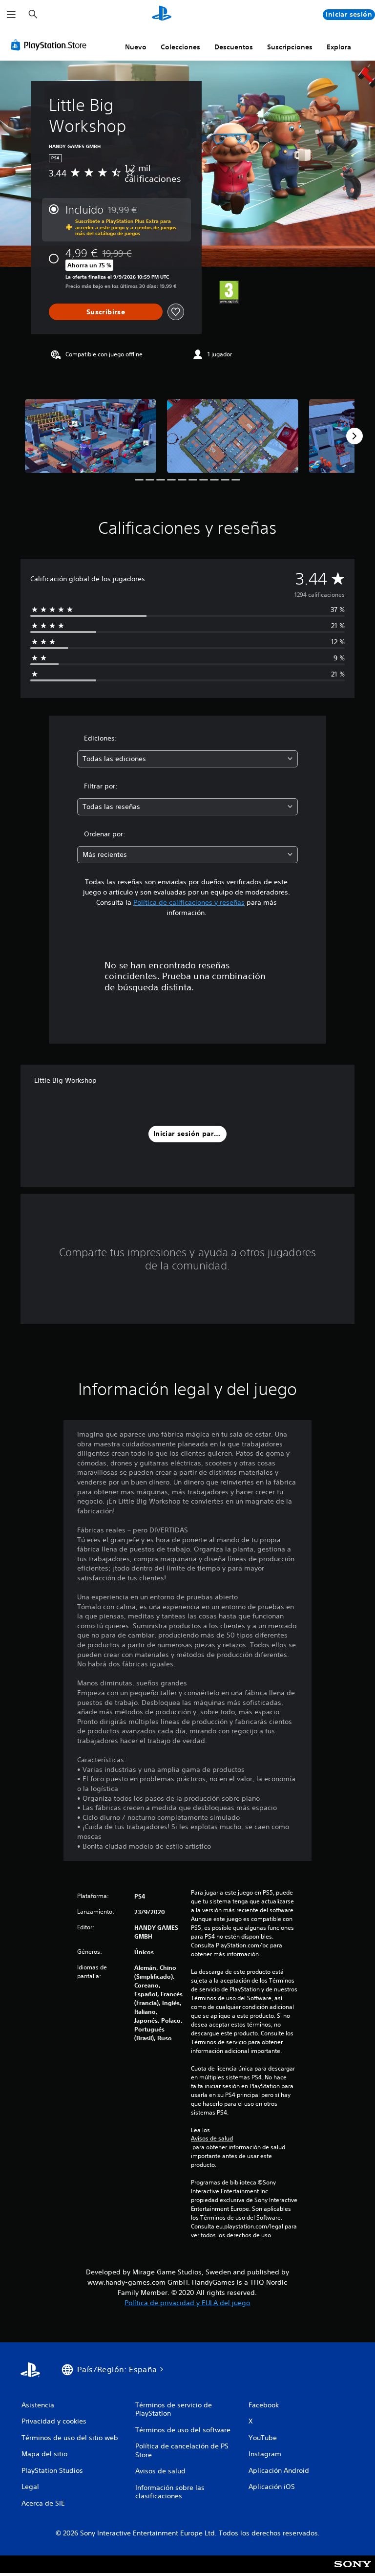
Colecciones (180, 47)
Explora (339, 47)
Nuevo (136, 47)
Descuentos (234, 47)
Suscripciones (290, 47)
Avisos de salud (212, 2139)
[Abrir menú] (11, 15)
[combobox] (187, 759)
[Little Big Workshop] (91, 436)
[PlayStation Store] (51, 45)
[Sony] (353, 2571)
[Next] (354, 436)
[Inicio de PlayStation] (162, 15)
